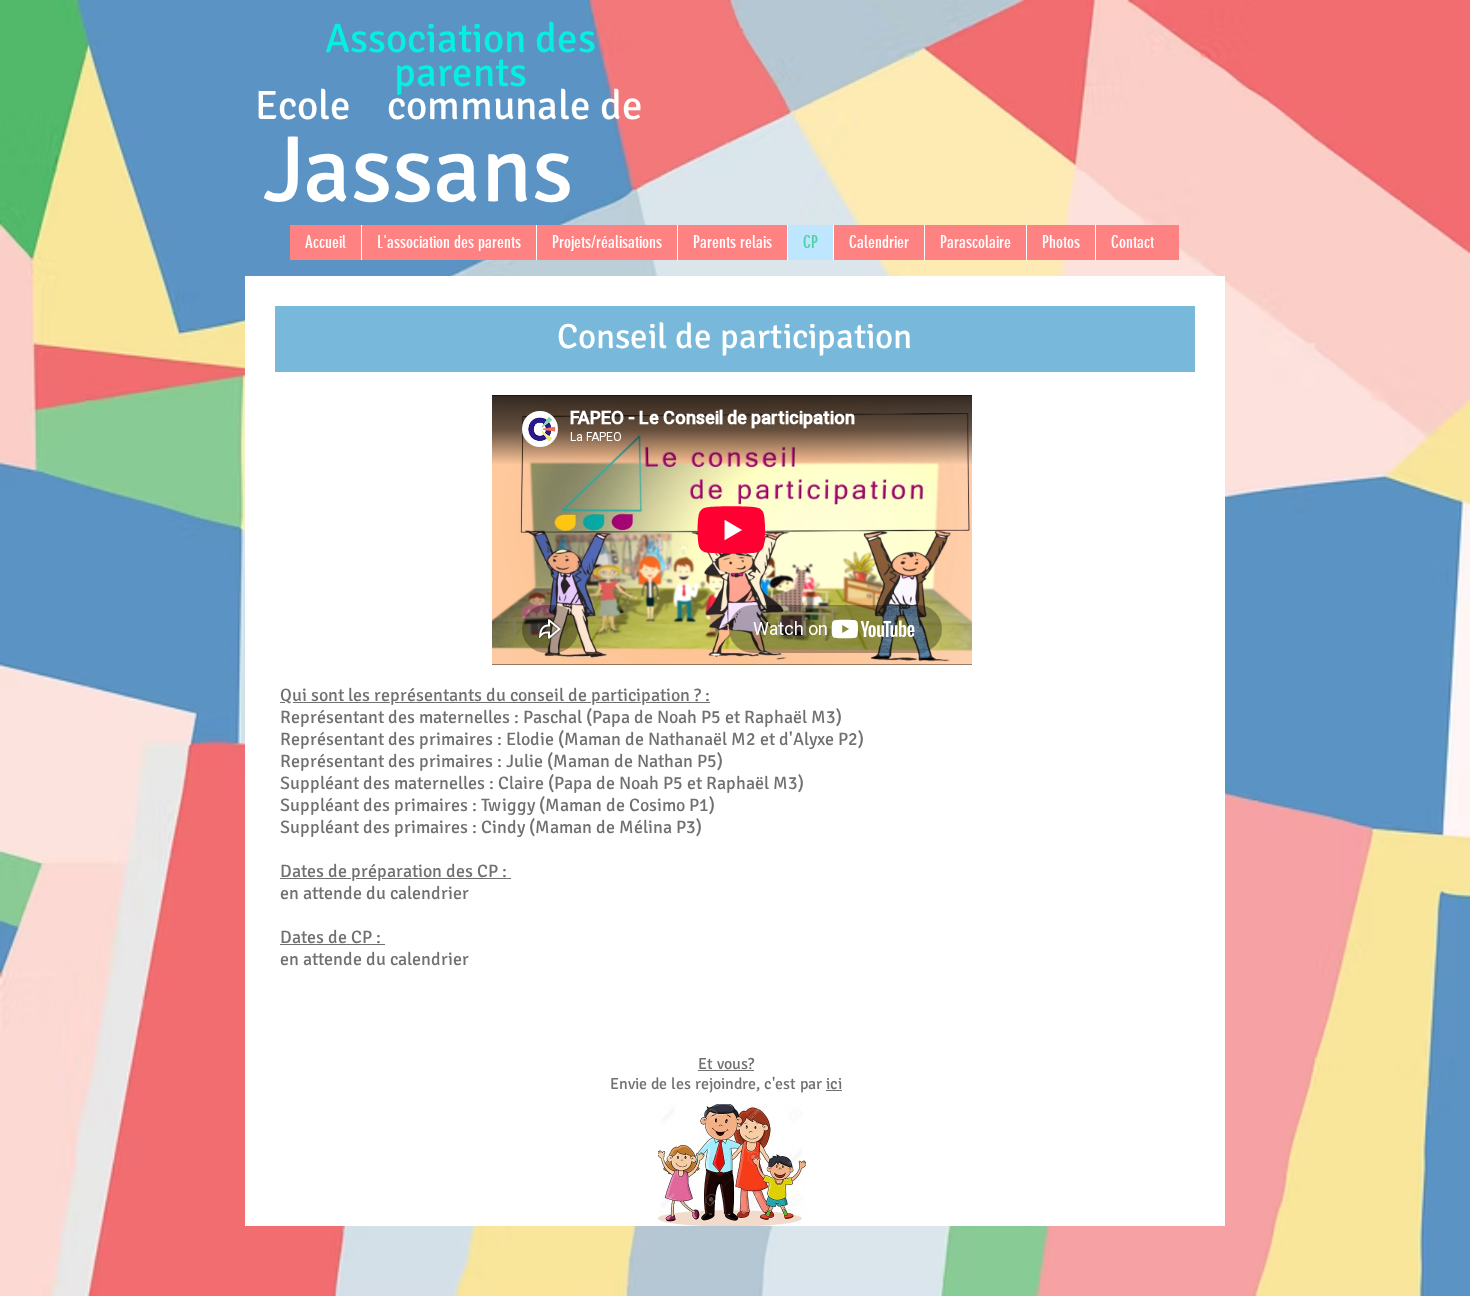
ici (834, 1084)
